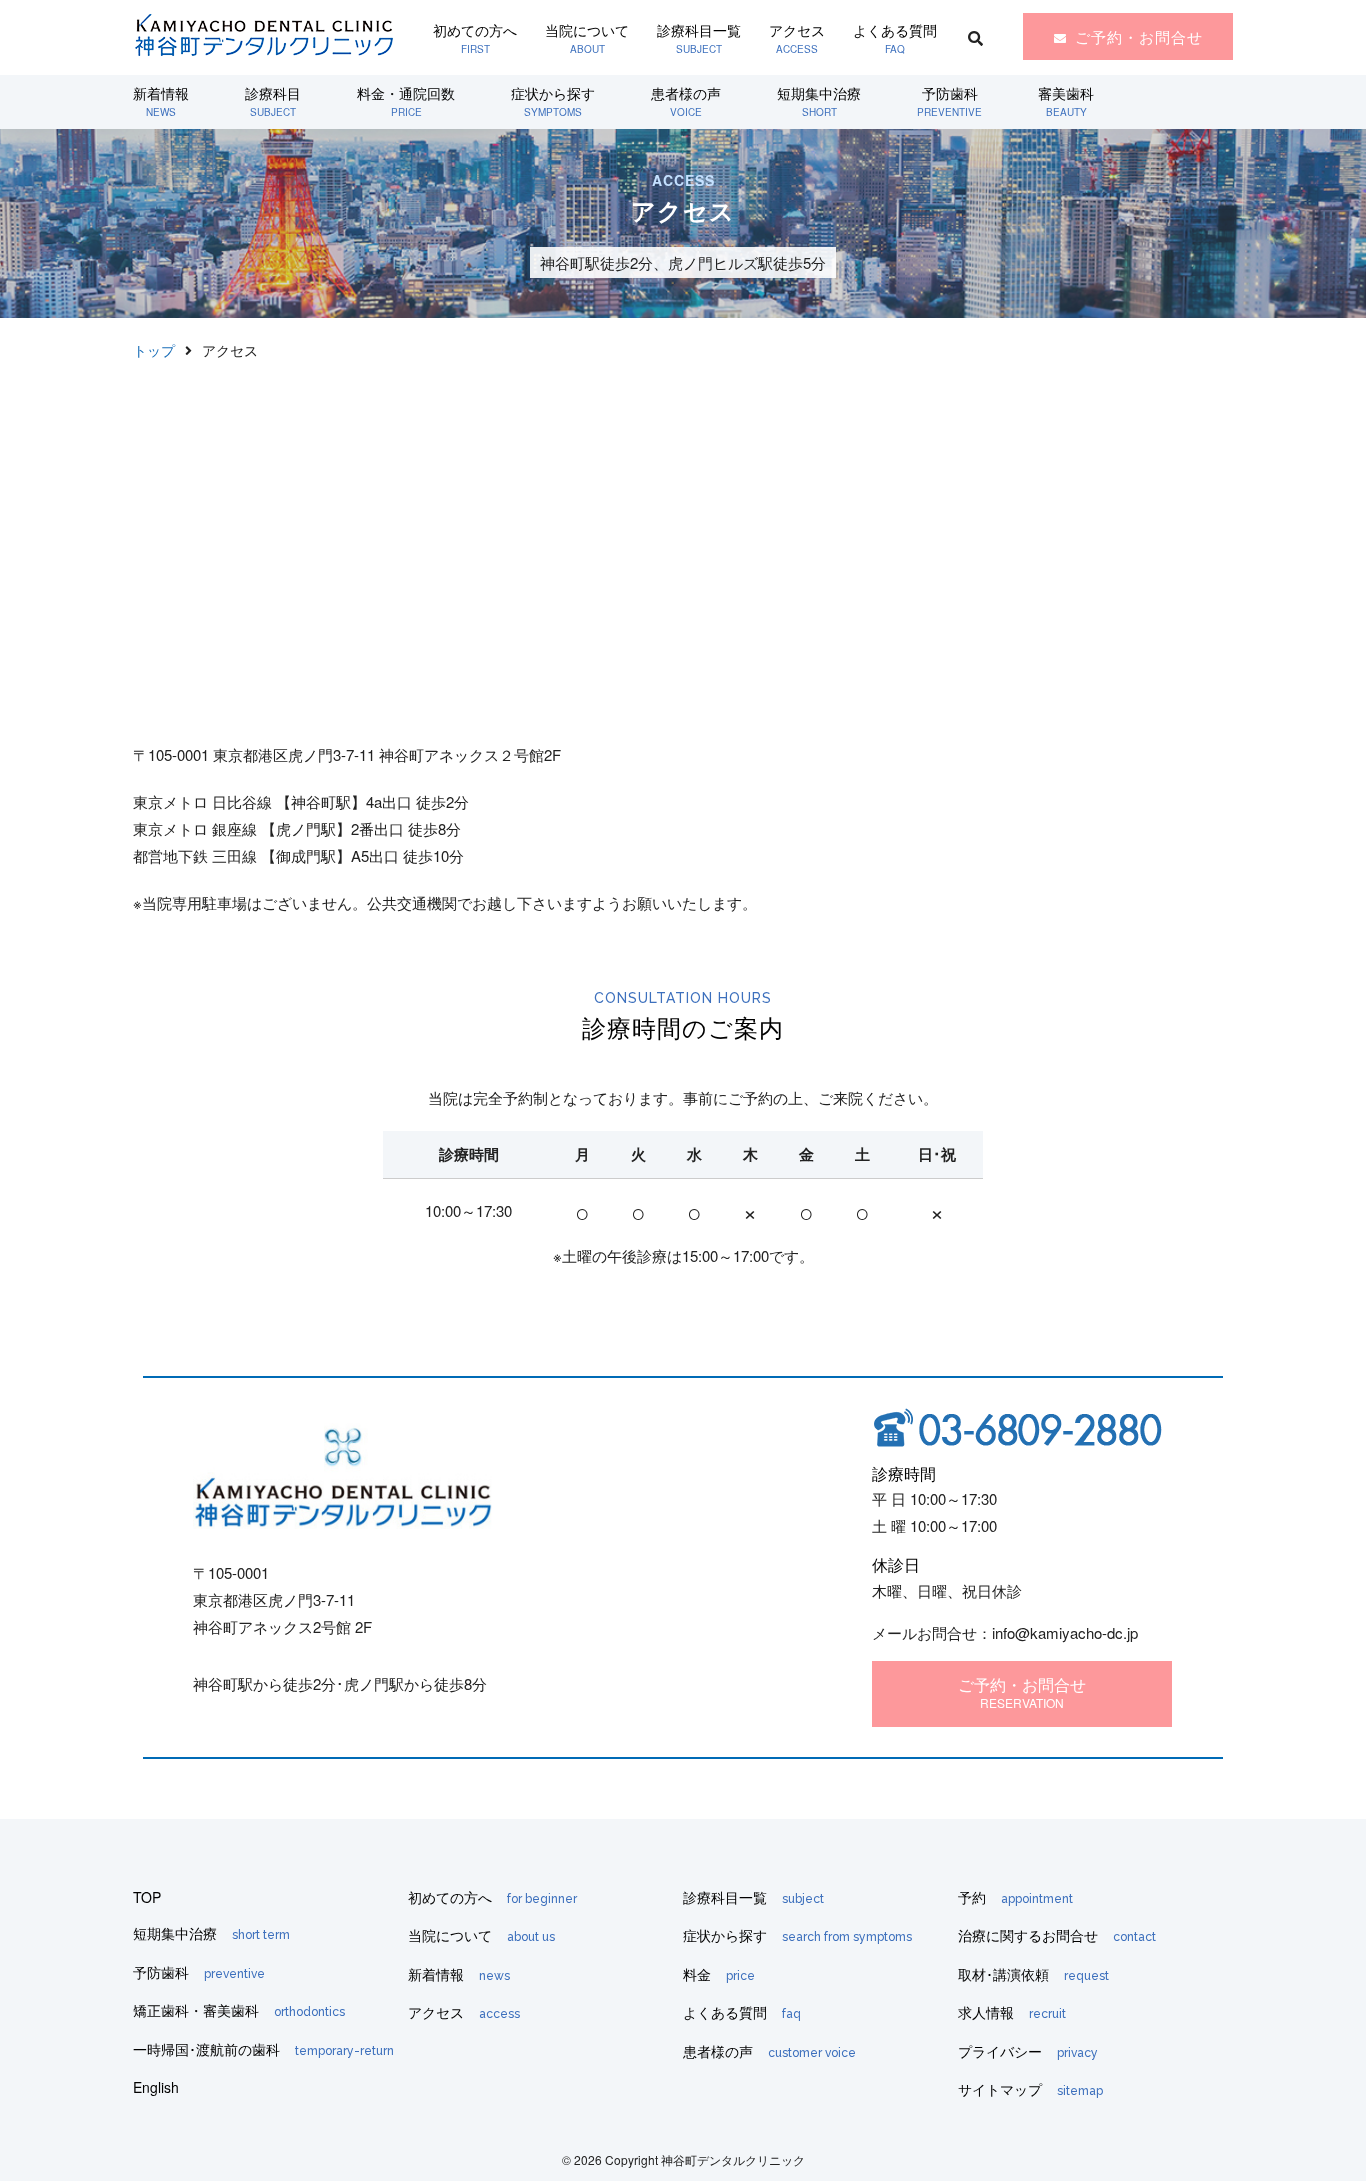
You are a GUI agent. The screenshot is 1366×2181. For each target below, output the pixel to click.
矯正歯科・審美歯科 (239, 2010)
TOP (147, 1897)
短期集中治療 (819, 101)
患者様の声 (686, 101)
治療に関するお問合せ (1057, 1935)
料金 (719, 1974)
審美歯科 (1066, 101)
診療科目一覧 (699, 38)
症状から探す (553, 101)
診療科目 (273, 101)
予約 (1015, 1897)
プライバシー (1028, 2051)
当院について (587, 38)
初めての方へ (475, 38)
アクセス (797, 38)
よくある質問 (895, 38)
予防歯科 (949, 101)
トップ (154, 350)
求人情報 (1012, 2012)
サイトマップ (1030, 2089)
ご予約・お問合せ (1139, 36)
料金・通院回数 (406, 101)
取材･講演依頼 (1033, 1974)
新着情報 (161, 101)
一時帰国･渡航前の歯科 (263, 2049)
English (156, 2087)
